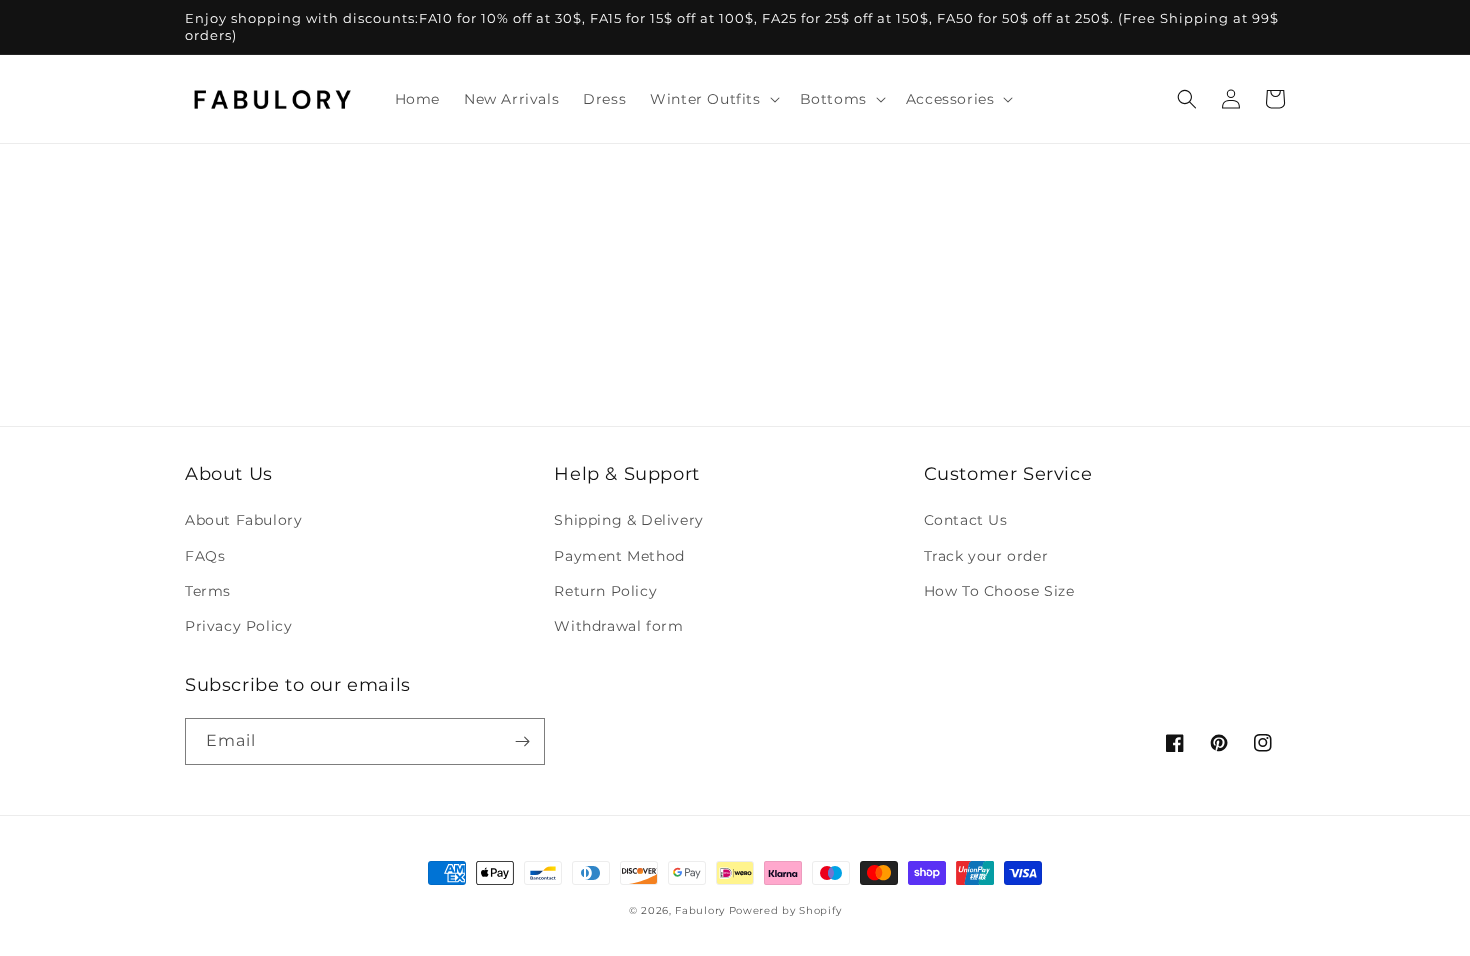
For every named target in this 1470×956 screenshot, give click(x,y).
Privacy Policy (238, 626)
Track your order (986, 556)
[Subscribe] (522, 741)
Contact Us (966, 520)
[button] (712, 99)
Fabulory (700, 910)
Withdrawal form (618, 626)
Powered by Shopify (785, 910)
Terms (208, 591)
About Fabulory (243, 520)
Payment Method (619, 556)
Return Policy (605, 591)
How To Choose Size (999, 591)
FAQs (205, 556)
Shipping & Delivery (628, 520)
